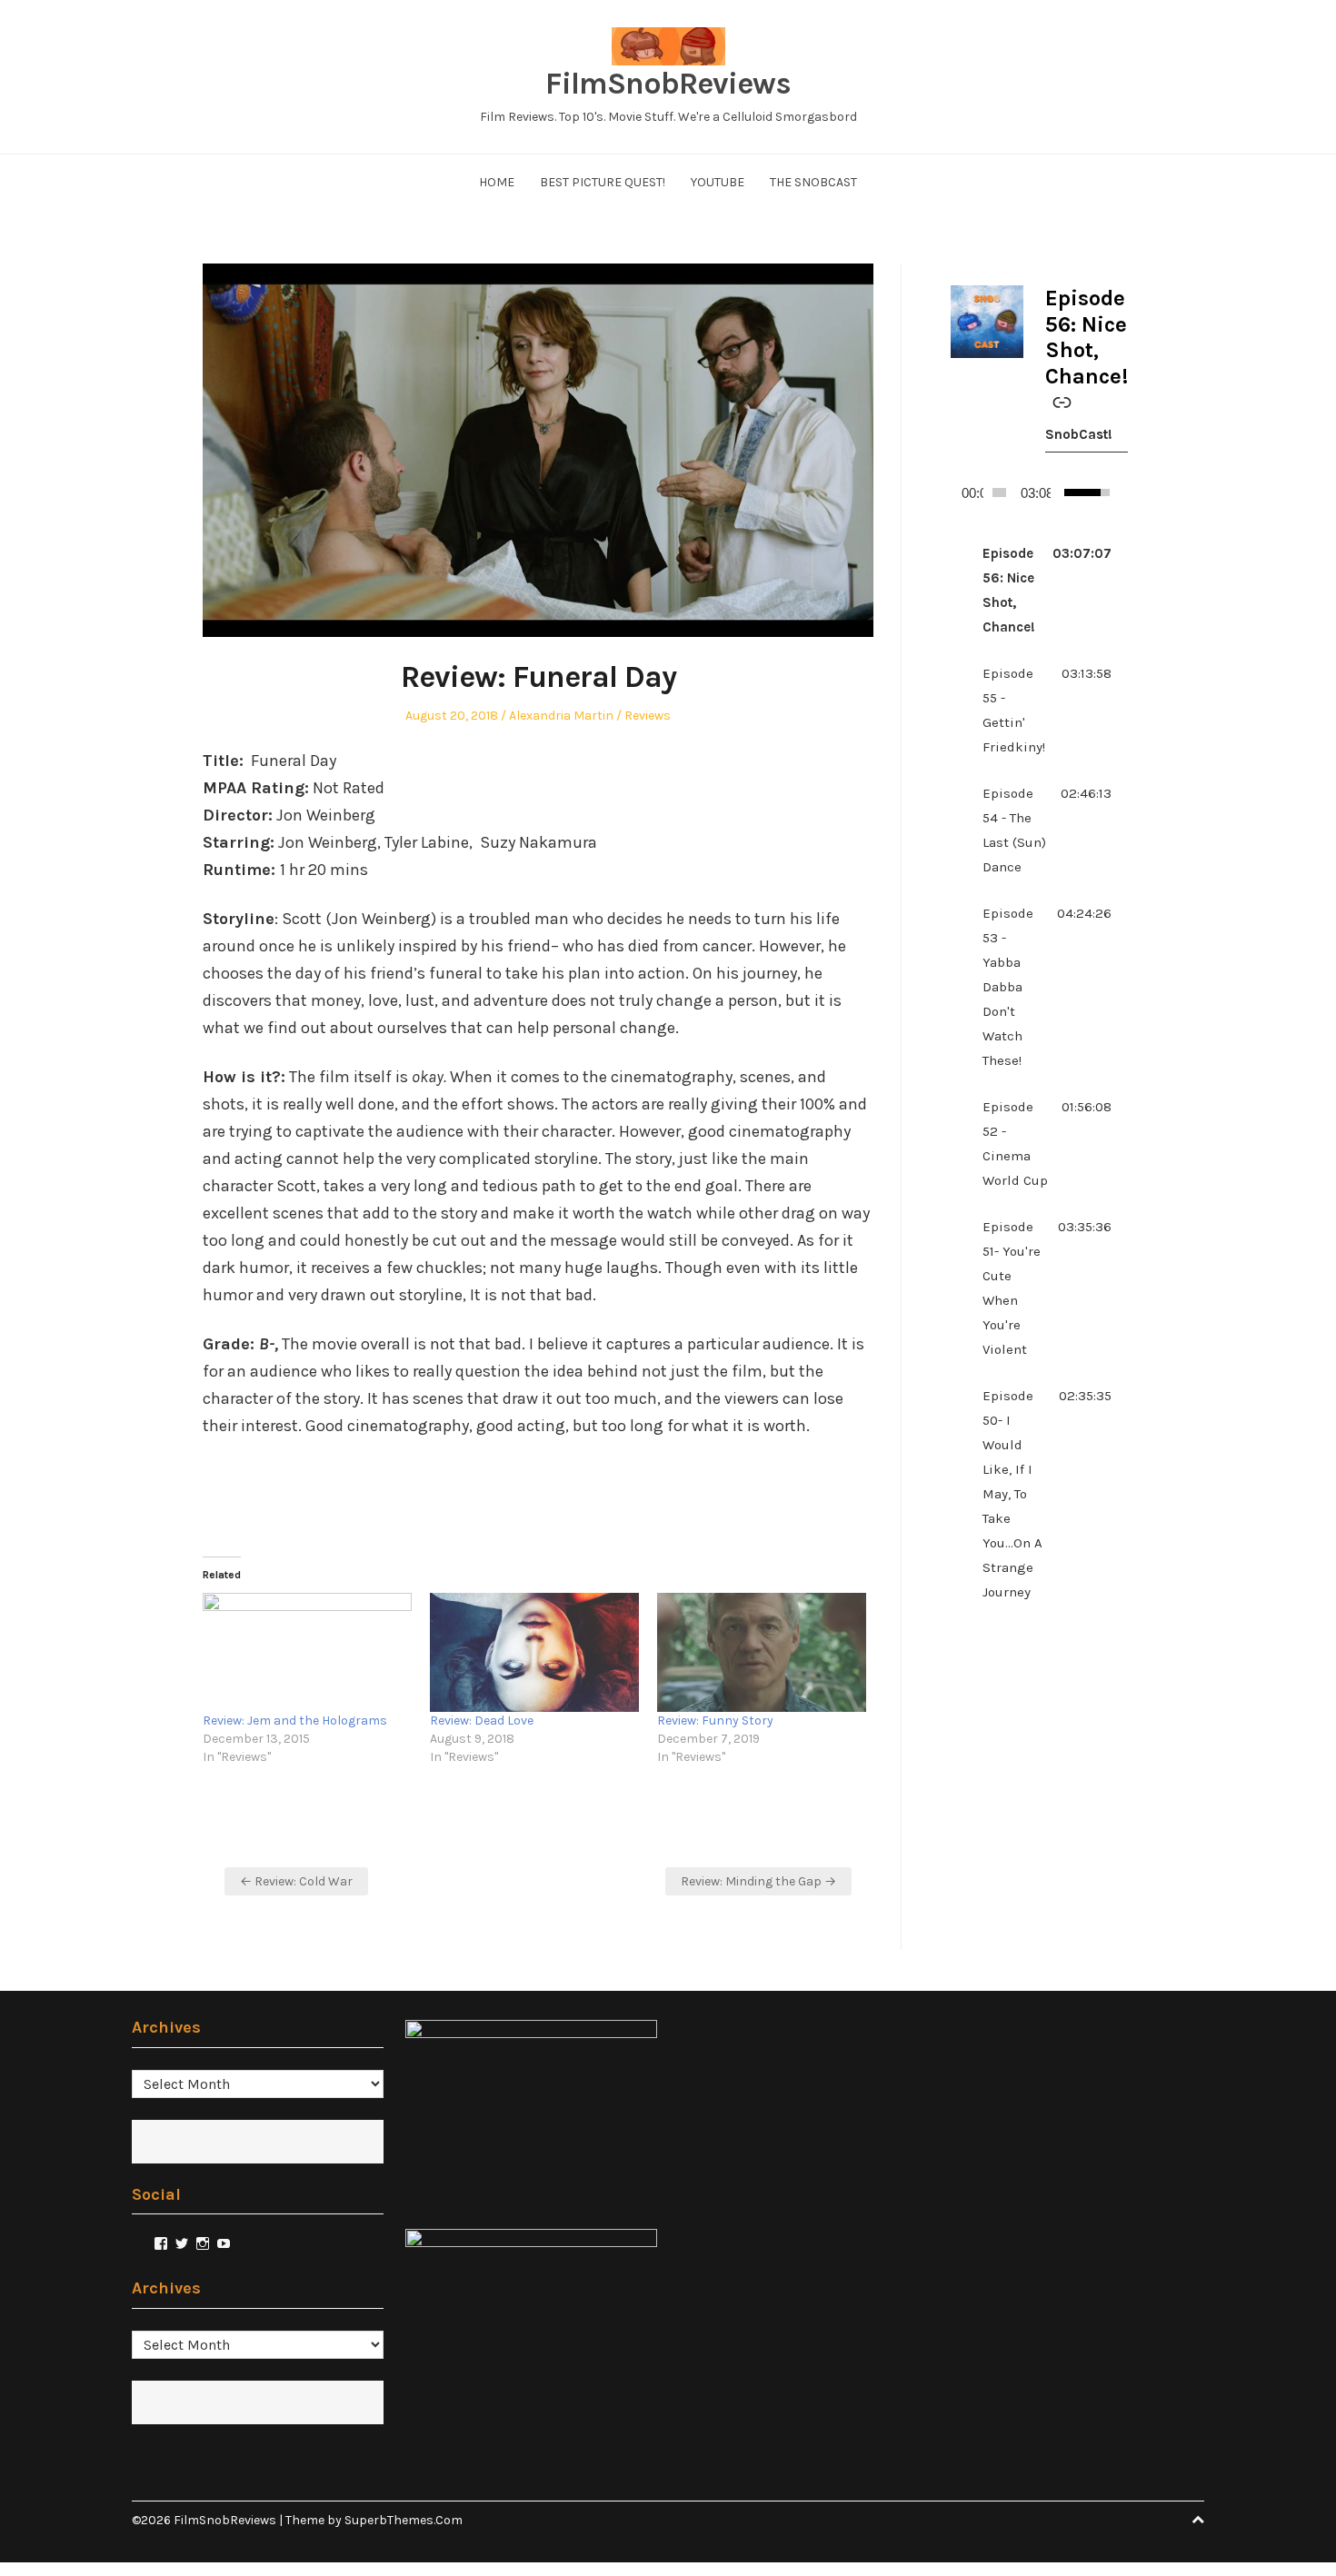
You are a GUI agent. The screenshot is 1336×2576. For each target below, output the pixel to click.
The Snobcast (813, 182)
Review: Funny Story (715, 1721)
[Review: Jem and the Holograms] (307, 1653)
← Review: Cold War (296, 1881)
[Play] (959, 492)
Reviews (648, 716)
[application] (1031, 492)
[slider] (999, 492)
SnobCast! (1079, 434)
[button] (1031, 591)
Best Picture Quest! (603, 182)
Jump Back (1105, 492)
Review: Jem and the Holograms (295, 1721)
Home (497, 182)
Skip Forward (1120, 492)
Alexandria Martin (561, 716)
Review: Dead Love (482, 1721)
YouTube (718, 182)
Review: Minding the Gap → (758, 1881)
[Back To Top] (1198, 2520)
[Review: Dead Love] (534, 1653)
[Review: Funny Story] (762, 1653)
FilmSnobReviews (668, 84)
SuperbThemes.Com (404, 2520)
